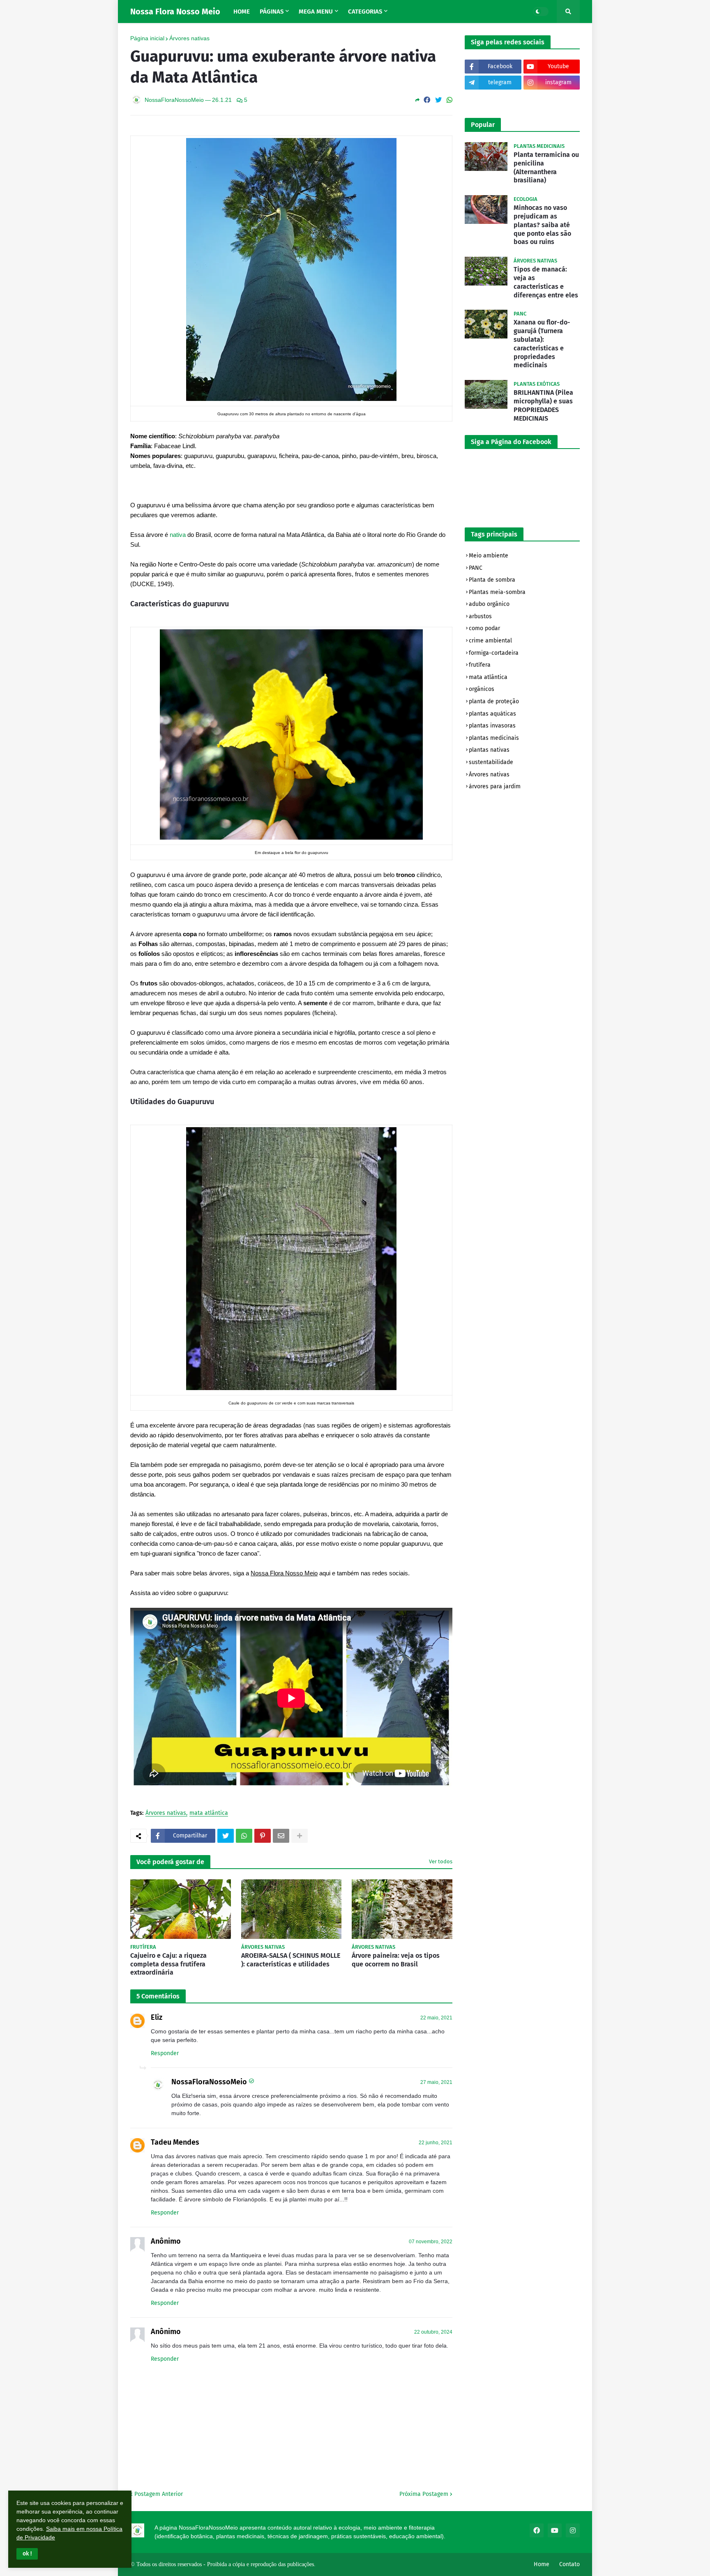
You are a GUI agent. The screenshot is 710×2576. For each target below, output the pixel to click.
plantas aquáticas (492, 714)
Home (542, 2564)
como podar (484, 628)
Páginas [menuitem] (272, 12)
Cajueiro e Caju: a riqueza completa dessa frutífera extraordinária (168, 1964)
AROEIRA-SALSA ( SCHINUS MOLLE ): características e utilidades (291, 1960)
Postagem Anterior (159, 2494)
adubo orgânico (489, 604)
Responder (165, 2053)
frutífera (480, 665)
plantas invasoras (492, 726)
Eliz (157, 2017)
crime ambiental (490, 641)
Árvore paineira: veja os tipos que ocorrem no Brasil (396, 1960)
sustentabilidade (491, 762)
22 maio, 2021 (436, 2018)
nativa (178, 535)
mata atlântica (209, 1813)
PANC (476, 568)
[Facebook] (427, 100)
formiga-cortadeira (494, 653)
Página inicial (147, 38)
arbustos (480, 616)
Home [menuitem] (242, 12)
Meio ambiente (489, 556)
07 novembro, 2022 (431, 2242)
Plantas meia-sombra (497, 592)
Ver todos (441, 1861)
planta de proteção (494, 701)
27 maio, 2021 (436, 2082)
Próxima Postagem (424, 2494)
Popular (483, 125)
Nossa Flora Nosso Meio (175, 12)
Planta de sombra (492, 580)
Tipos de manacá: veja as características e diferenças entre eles (546, 282)
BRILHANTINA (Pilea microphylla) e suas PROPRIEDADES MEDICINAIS (543, 405)
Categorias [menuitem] (365, 12)
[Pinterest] (263, 1836)
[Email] (281, 1836)
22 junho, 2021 (436, 2143)
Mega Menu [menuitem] (316, 12)
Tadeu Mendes (175, 2142)
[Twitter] (438, 100)
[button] (27, 2554)
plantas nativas (489, 750)
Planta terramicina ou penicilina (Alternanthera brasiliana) (546, 167)
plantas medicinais (494, 738)
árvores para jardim (495, 786)
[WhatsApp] (450, 100)
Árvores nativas (189, 38)
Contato (569, 2564)
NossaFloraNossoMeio (209, 2082)
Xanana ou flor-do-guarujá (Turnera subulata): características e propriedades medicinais (542, 344)
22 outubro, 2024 (433, 2332)
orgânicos (482, 689)
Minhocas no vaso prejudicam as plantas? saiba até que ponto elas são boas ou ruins (542, 225)
